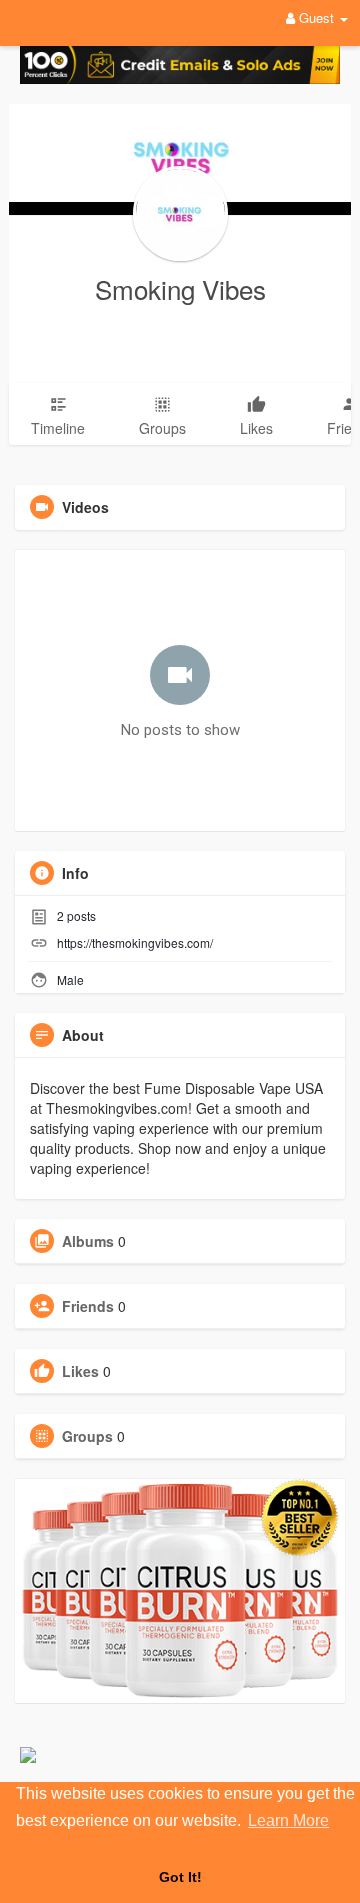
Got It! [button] (180, 1877)
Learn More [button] (288, 1820)
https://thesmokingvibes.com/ (135, 942)
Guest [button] (316, 17)
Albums (88, 1241)
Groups (87, 1436)
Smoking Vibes (180, 288)
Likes (80, 1371)
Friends (88, 1306)
